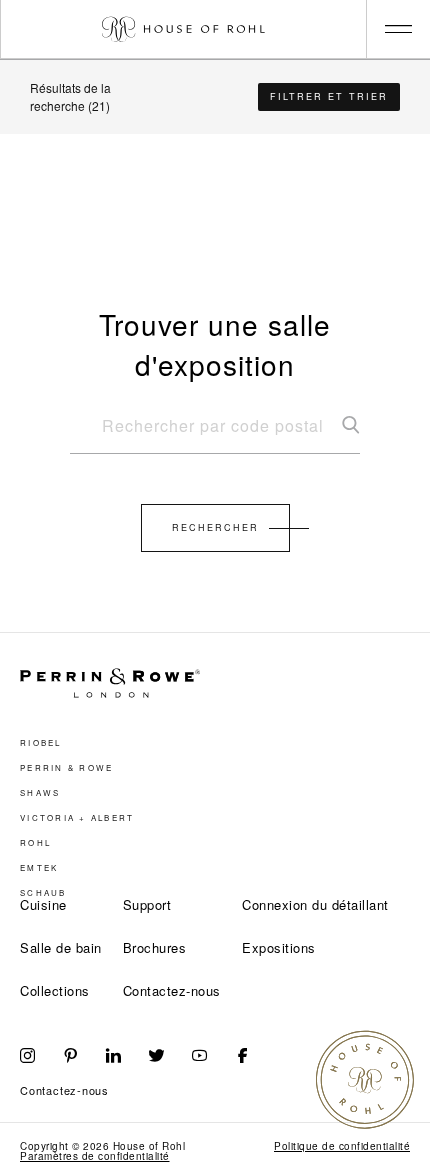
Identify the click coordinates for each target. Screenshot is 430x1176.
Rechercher (215, 527)
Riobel (41, 743)
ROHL (35, 843)
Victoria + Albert (77, 818)
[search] (215, 434)
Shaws (40, 793)
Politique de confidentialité (342, 1146)
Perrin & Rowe (66, 768)
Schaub (43, 893)
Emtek (39, 868)
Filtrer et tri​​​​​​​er (329, 96)
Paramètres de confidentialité (95, 1156)
